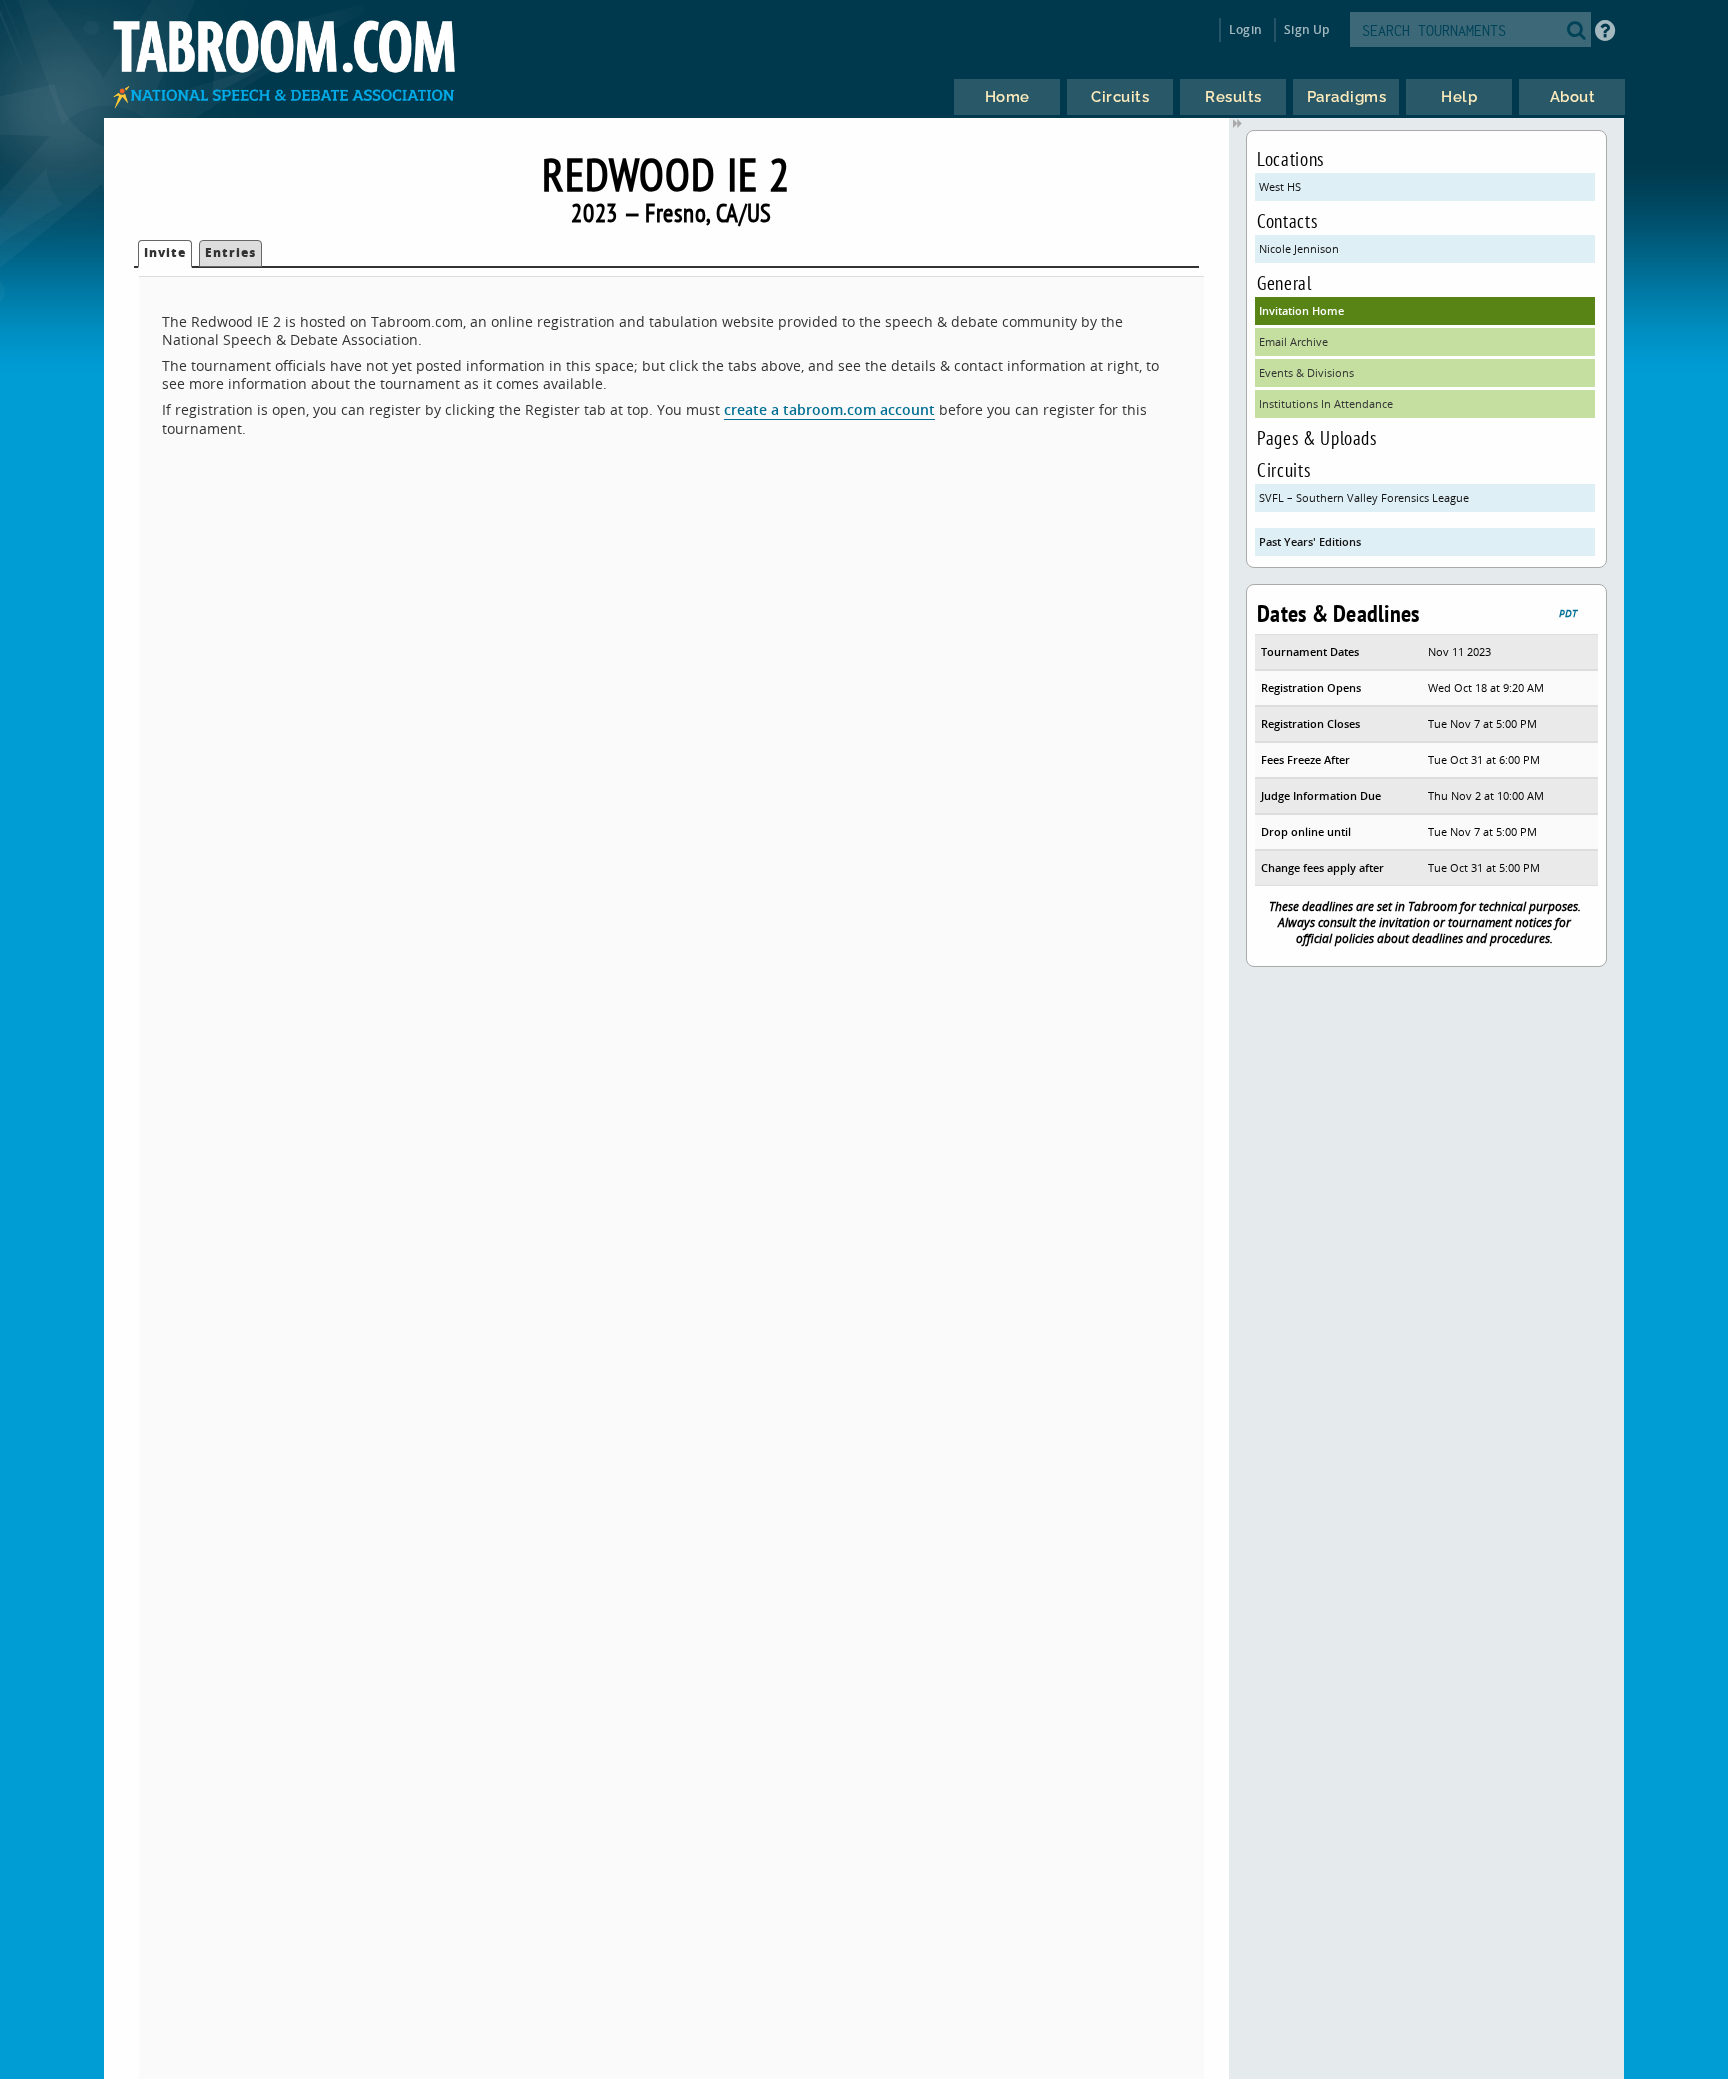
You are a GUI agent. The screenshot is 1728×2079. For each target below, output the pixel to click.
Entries (230, 252)
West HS (1280, 186)
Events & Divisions (1306, 372)
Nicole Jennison (1299, 248)
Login (1245, 29)
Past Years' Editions (1310, 541)
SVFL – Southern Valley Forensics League (1364, 497)
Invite (165, 252)
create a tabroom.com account (829, 409)
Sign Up (1306, 29)
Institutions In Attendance (1326, 403)
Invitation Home (1301, 310)
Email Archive (1293, 341)
